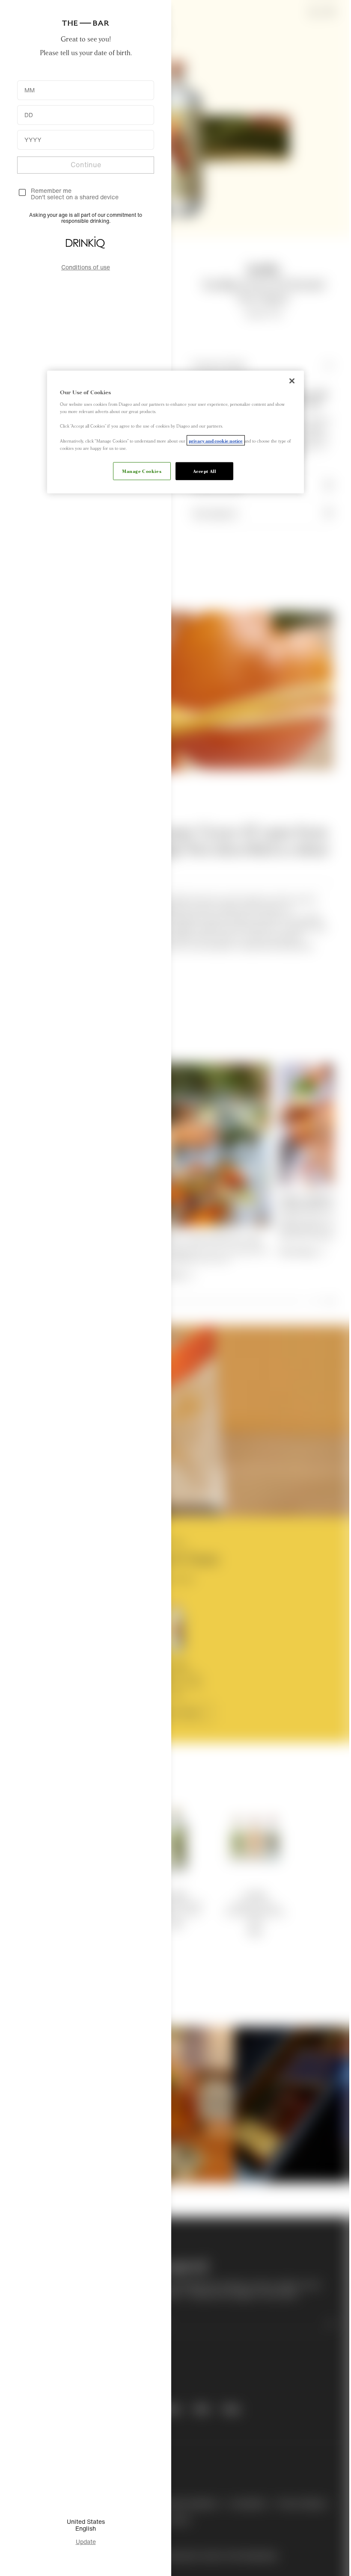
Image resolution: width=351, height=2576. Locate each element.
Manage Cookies (142, 470)
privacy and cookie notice (216, 440)
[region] (175, 432)
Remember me (51, 191)
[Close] (292, 381)
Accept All (205, 470)
